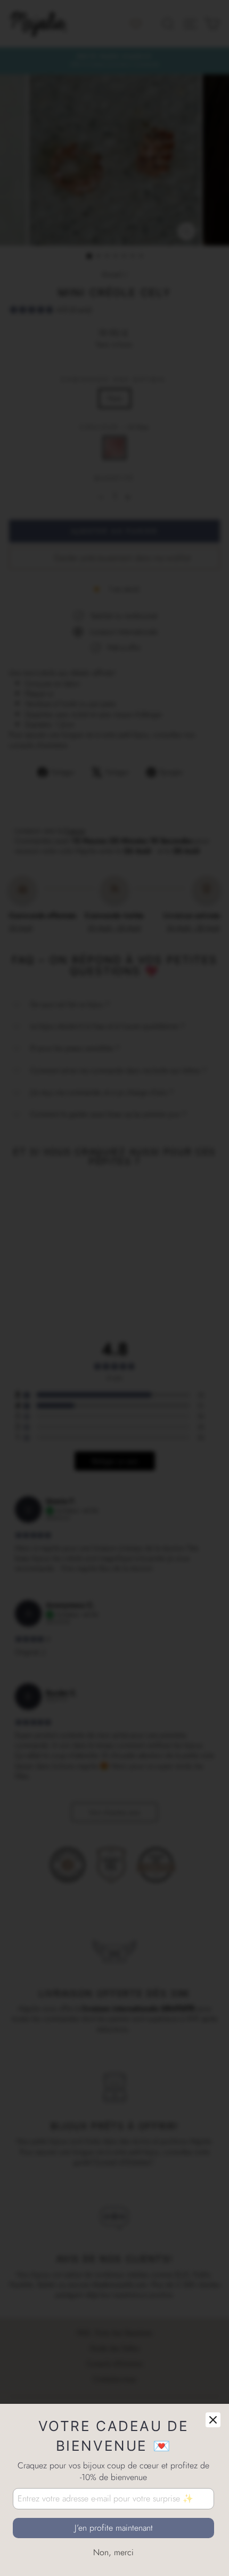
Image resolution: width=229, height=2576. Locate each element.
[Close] (213, 2420)
